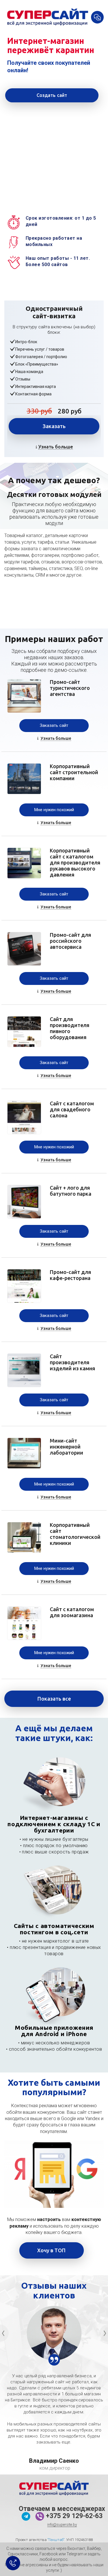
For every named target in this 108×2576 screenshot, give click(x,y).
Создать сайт (52, 95)
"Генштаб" (56, 2540)
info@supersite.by (62, 2525)
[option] (54, 2333)
